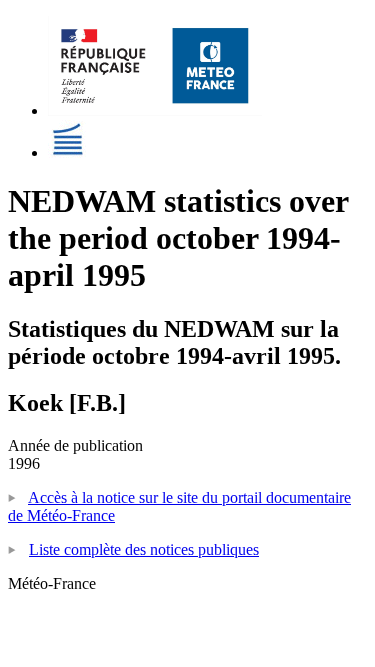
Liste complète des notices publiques (144, 549)
